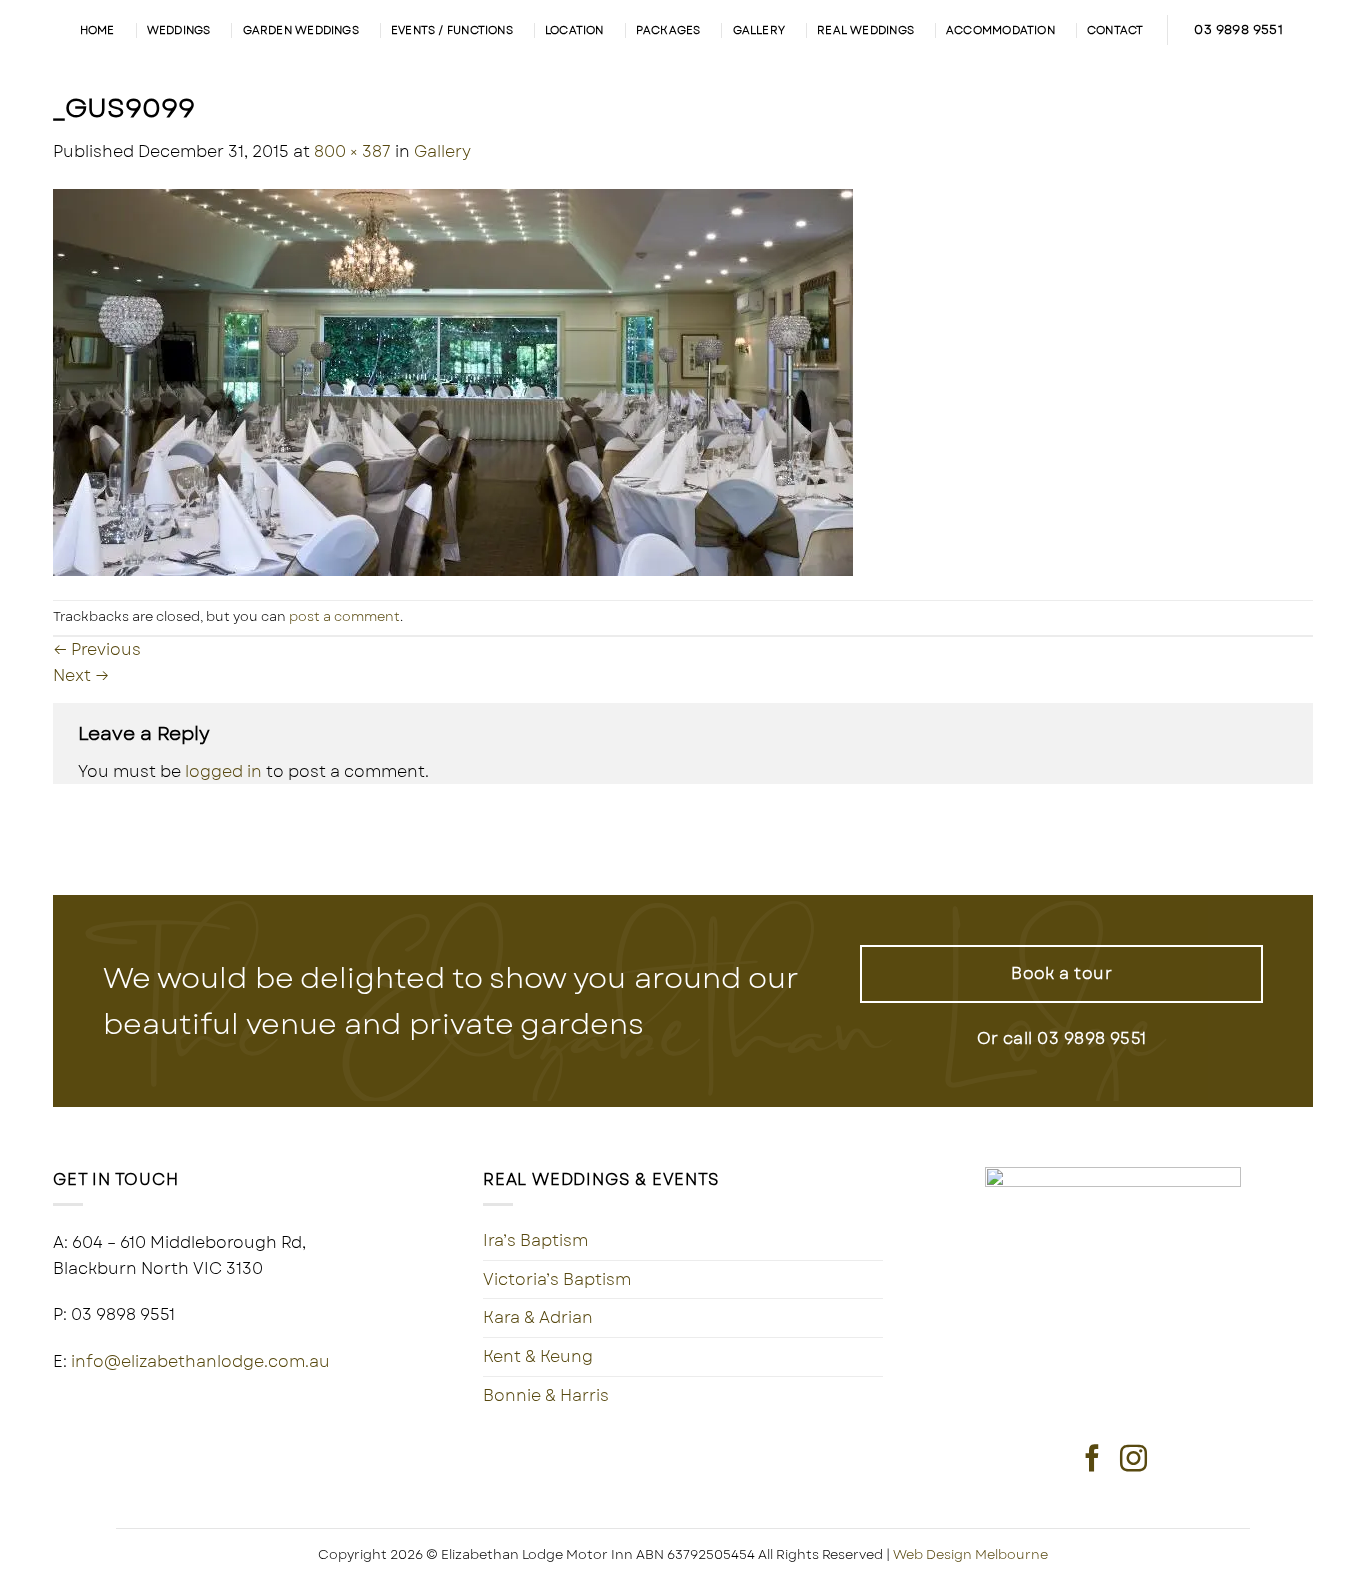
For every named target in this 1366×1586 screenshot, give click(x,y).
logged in (223, 771)
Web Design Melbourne (970, 1554)
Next (81, 675)
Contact (1115, 30)
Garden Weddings (301, 30)
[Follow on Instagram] (1133, 1460)
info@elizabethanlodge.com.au (200, 1361)
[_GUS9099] (453, 380)
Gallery (759, 30)
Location (574, 30)
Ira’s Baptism (535, 1240)
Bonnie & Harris (546, 1395)
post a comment (344, 616)
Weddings (179, 30)
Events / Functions (452, 30)
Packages (668, 30)
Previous (97, 649)
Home (97, 30)
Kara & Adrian (538, 1317)
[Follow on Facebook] (1092, 1460)
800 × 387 (352, 151)
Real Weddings (865, 30)
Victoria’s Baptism (557, 1279)
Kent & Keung (538, 1356)
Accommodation (1000, 30)
